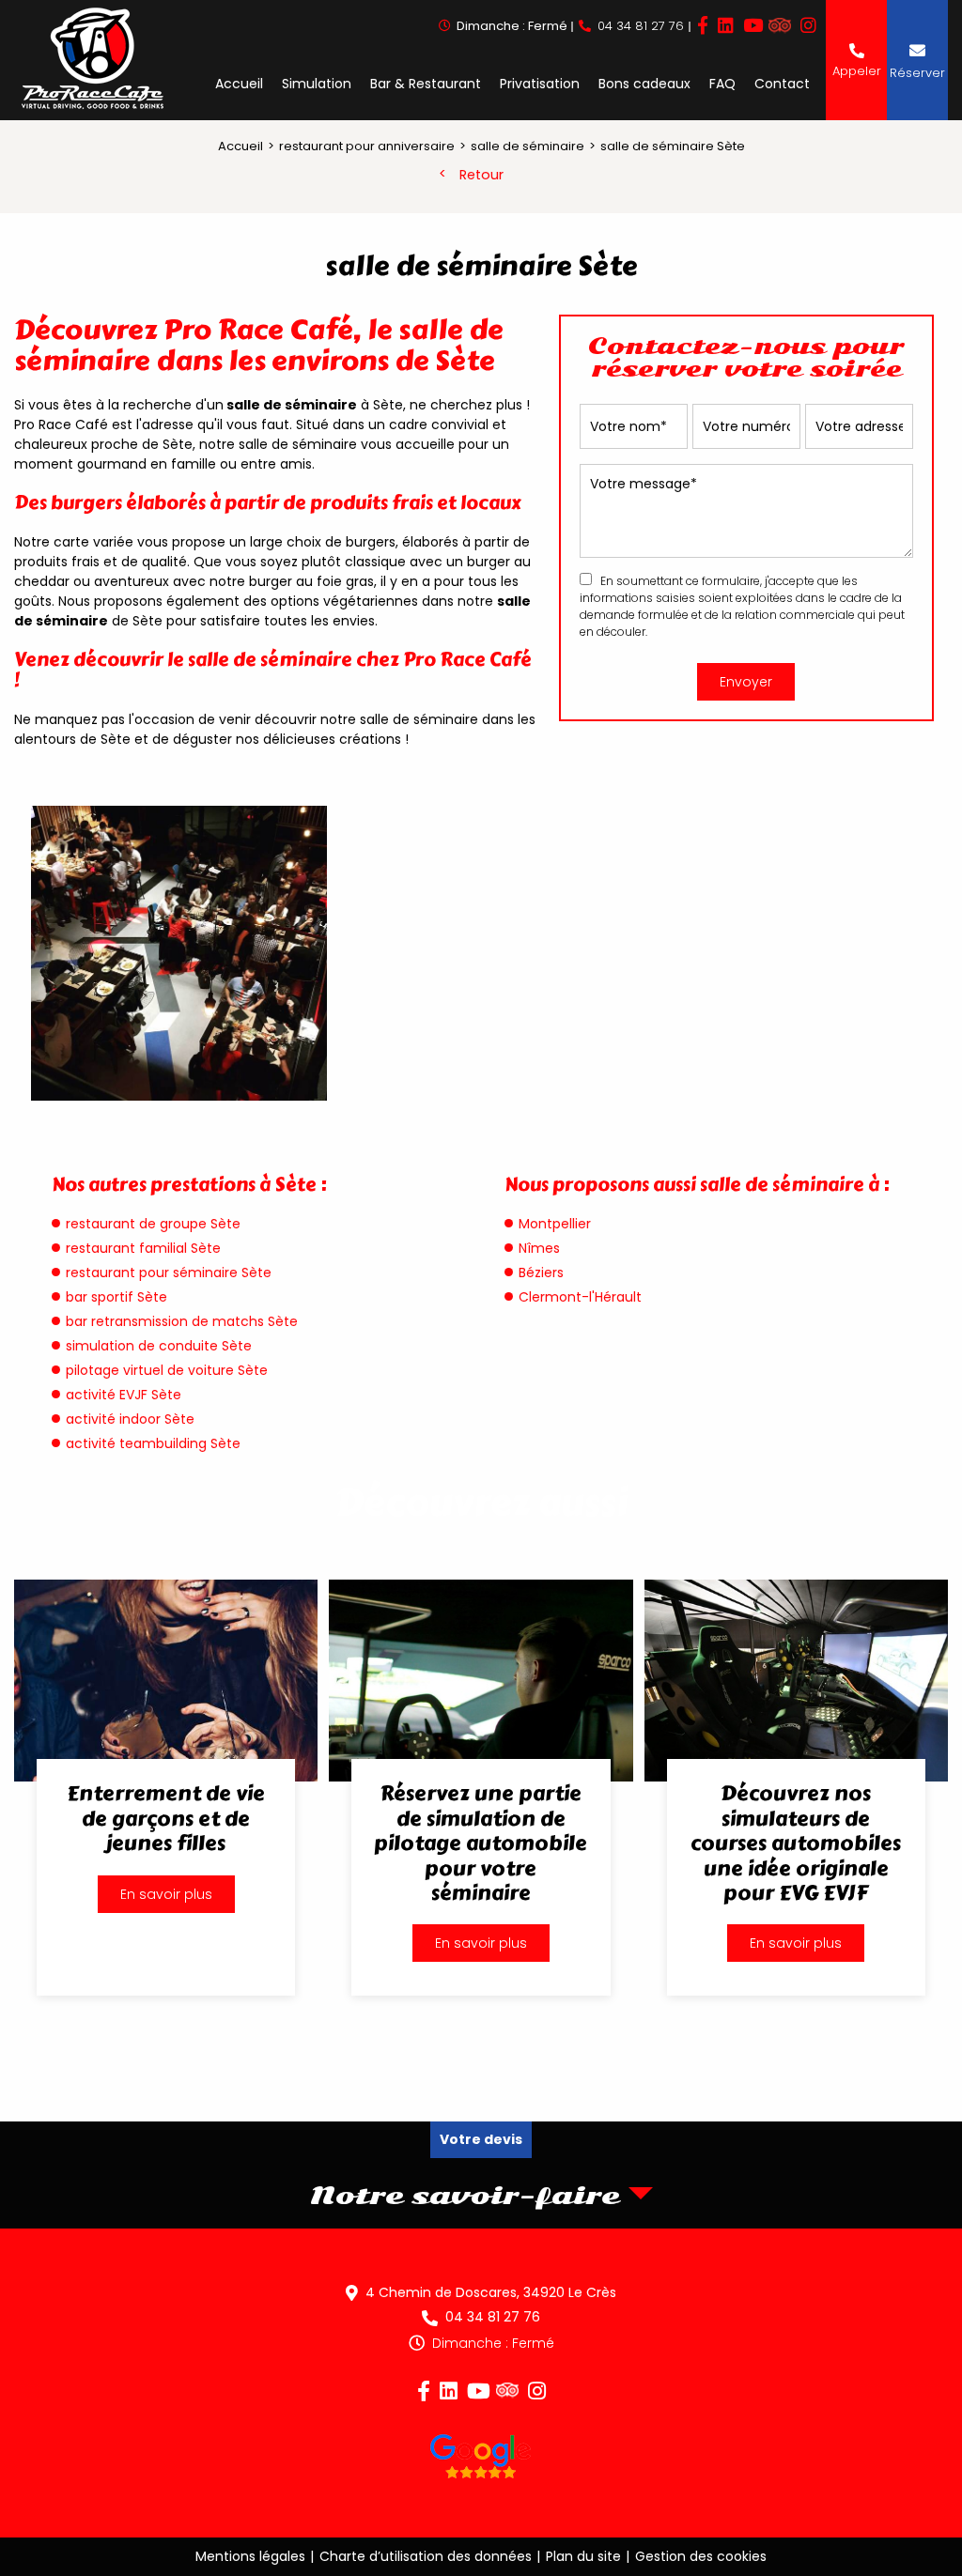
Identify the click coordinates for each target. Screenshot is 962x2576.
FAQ (722, 84)
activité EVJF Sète (124, 1395)
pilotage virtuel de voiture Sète (167, 1370)
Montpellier (555, 1224)
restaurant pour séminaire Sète (169, 1273)
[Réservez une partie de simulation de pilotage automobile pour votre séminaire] (481, 1788)
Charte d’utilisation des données (426, 2556)
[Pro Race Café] (92, 60)
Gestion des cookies (701, 2556)
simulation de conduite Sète (159, 1346)
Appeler (857, 71)
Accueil (239, 84)
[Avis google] (481, 2460)
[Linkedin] (726, 26)
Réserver (917, 73)
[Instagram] (808, 26)
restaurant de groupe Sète (153, 1224)
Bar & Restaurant (426, 84)
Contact (782, 84)
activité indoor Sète (130, 1419)
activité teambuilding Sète (153, 1443)
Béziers (541, 1273)
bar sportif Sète (116, 1297)
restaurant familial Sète (143, 1248)
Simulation (317, 84)
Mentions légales (250, 2556)
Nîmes (539, 1248)
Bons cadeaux (644, 84)
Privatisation (540, 84)
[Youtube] (753, 26)
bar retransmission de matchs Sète (182, 1321)
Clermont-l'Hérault (580, 1297)
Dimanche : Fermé (493, 2343)
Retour (481, 175)
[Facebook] (703, 26)
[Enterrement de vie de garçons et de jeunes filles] (166, 1788)
